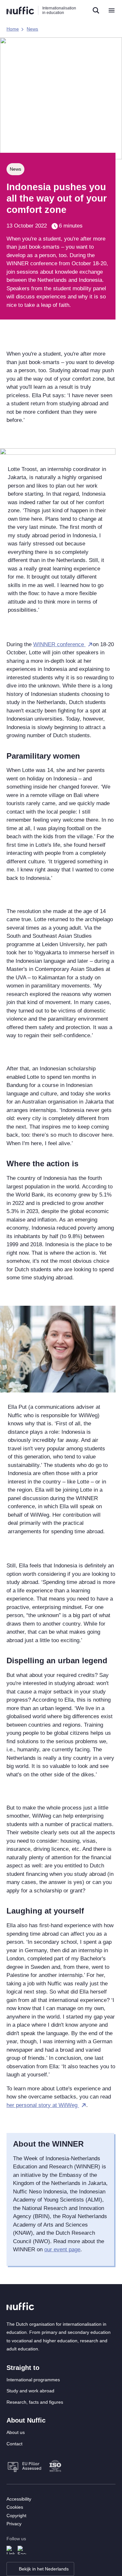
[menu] (112, 10)
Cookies (15, 2507)
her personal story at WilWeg (43, 2105)
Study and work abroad (30, 2391)
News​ (32, 29)
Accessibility (19, 2499)
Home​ (13, 29)
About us (16, 2432)
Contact (14, 2444)
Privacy (14, 2524)
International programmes (33, 2380)
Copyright (16, 2516)
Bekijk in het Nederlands (44, 2569)
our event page (62, 2249)
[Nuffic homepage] (20, 11)
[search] (96, 10)
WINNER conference (59, 644)
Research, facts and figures (35, 2402)
